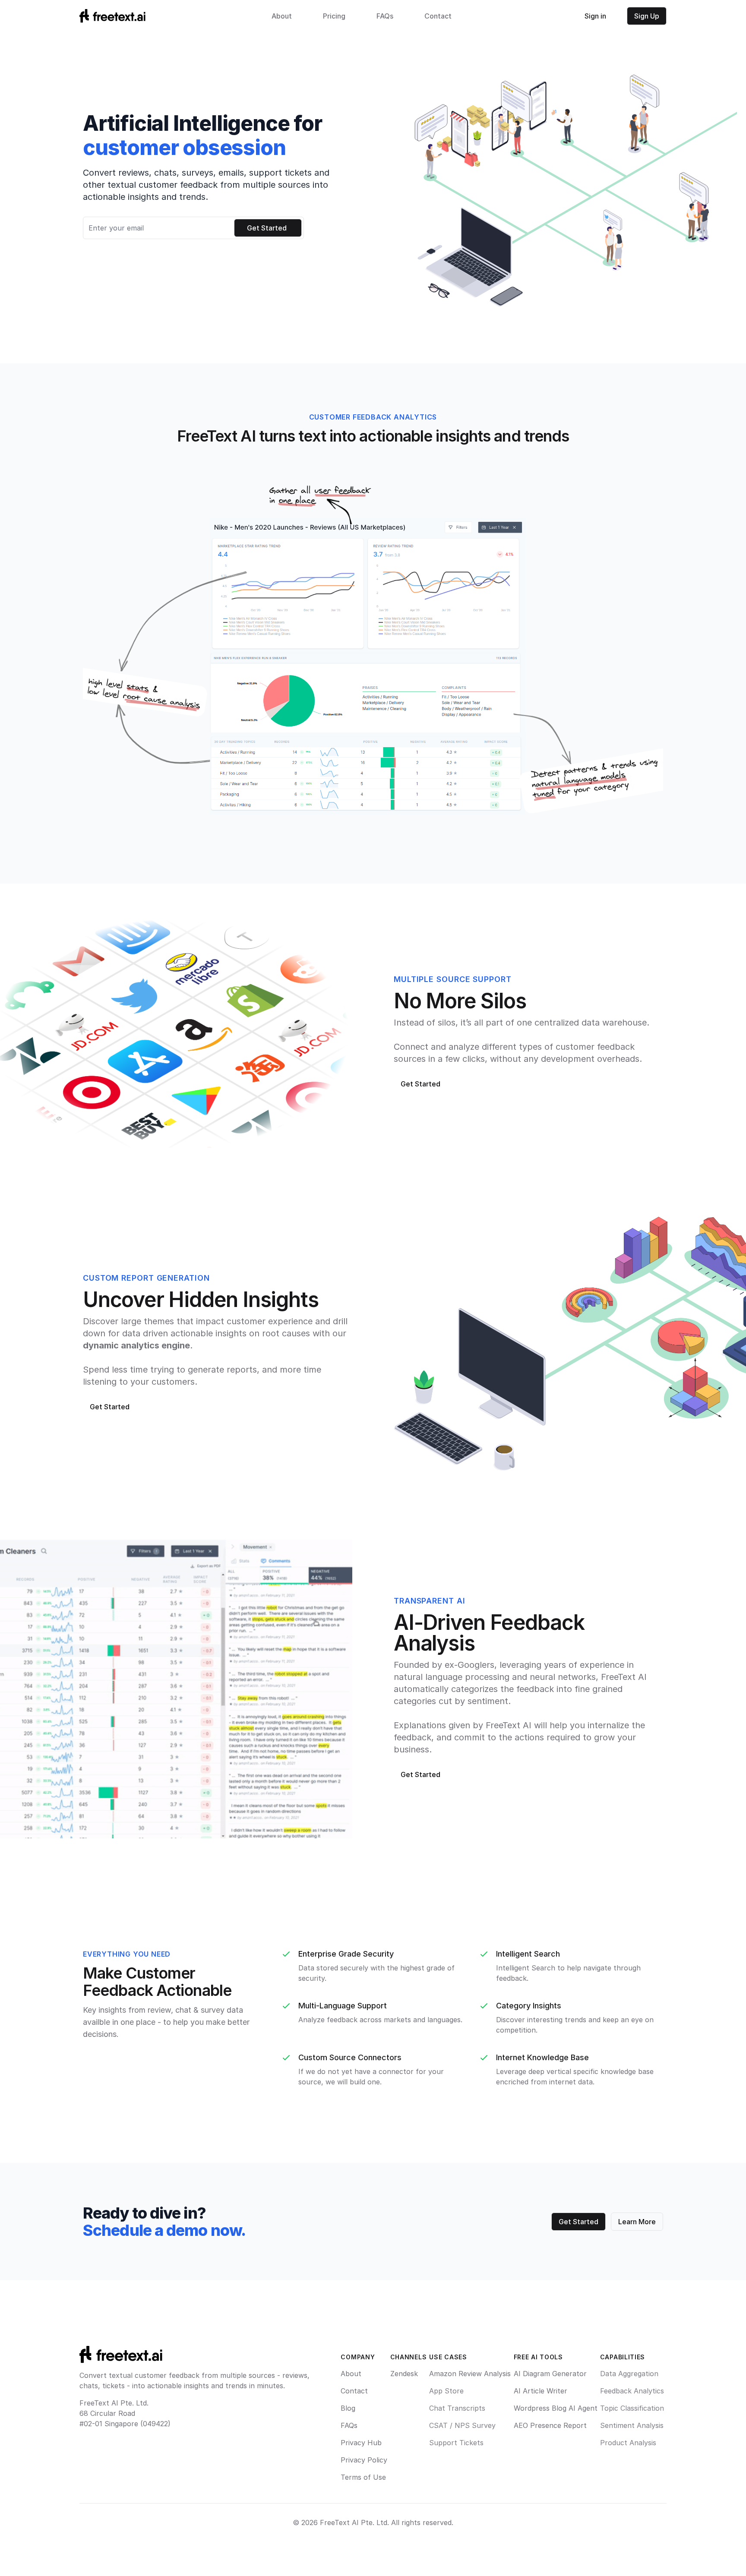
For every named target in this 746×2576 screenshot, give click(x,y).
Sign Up (647, 16)
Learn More (637, 2222)
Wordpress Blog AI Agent (556, 2408)
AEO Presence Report (550, 2425)
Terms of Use (363, 2477)
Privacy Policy (364, 2460)
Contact (438, 16)
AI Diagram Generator (550, 2374)
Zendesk (404, 2374)
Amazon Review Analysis (470, 2374)
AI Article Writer (541, 2391)
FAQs (385, 16)
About (282, 16)
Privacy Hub (361, 2443)
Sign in (595, 16)
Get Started (420, 1084)
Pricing (334, 16)
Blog (348, 2408)
